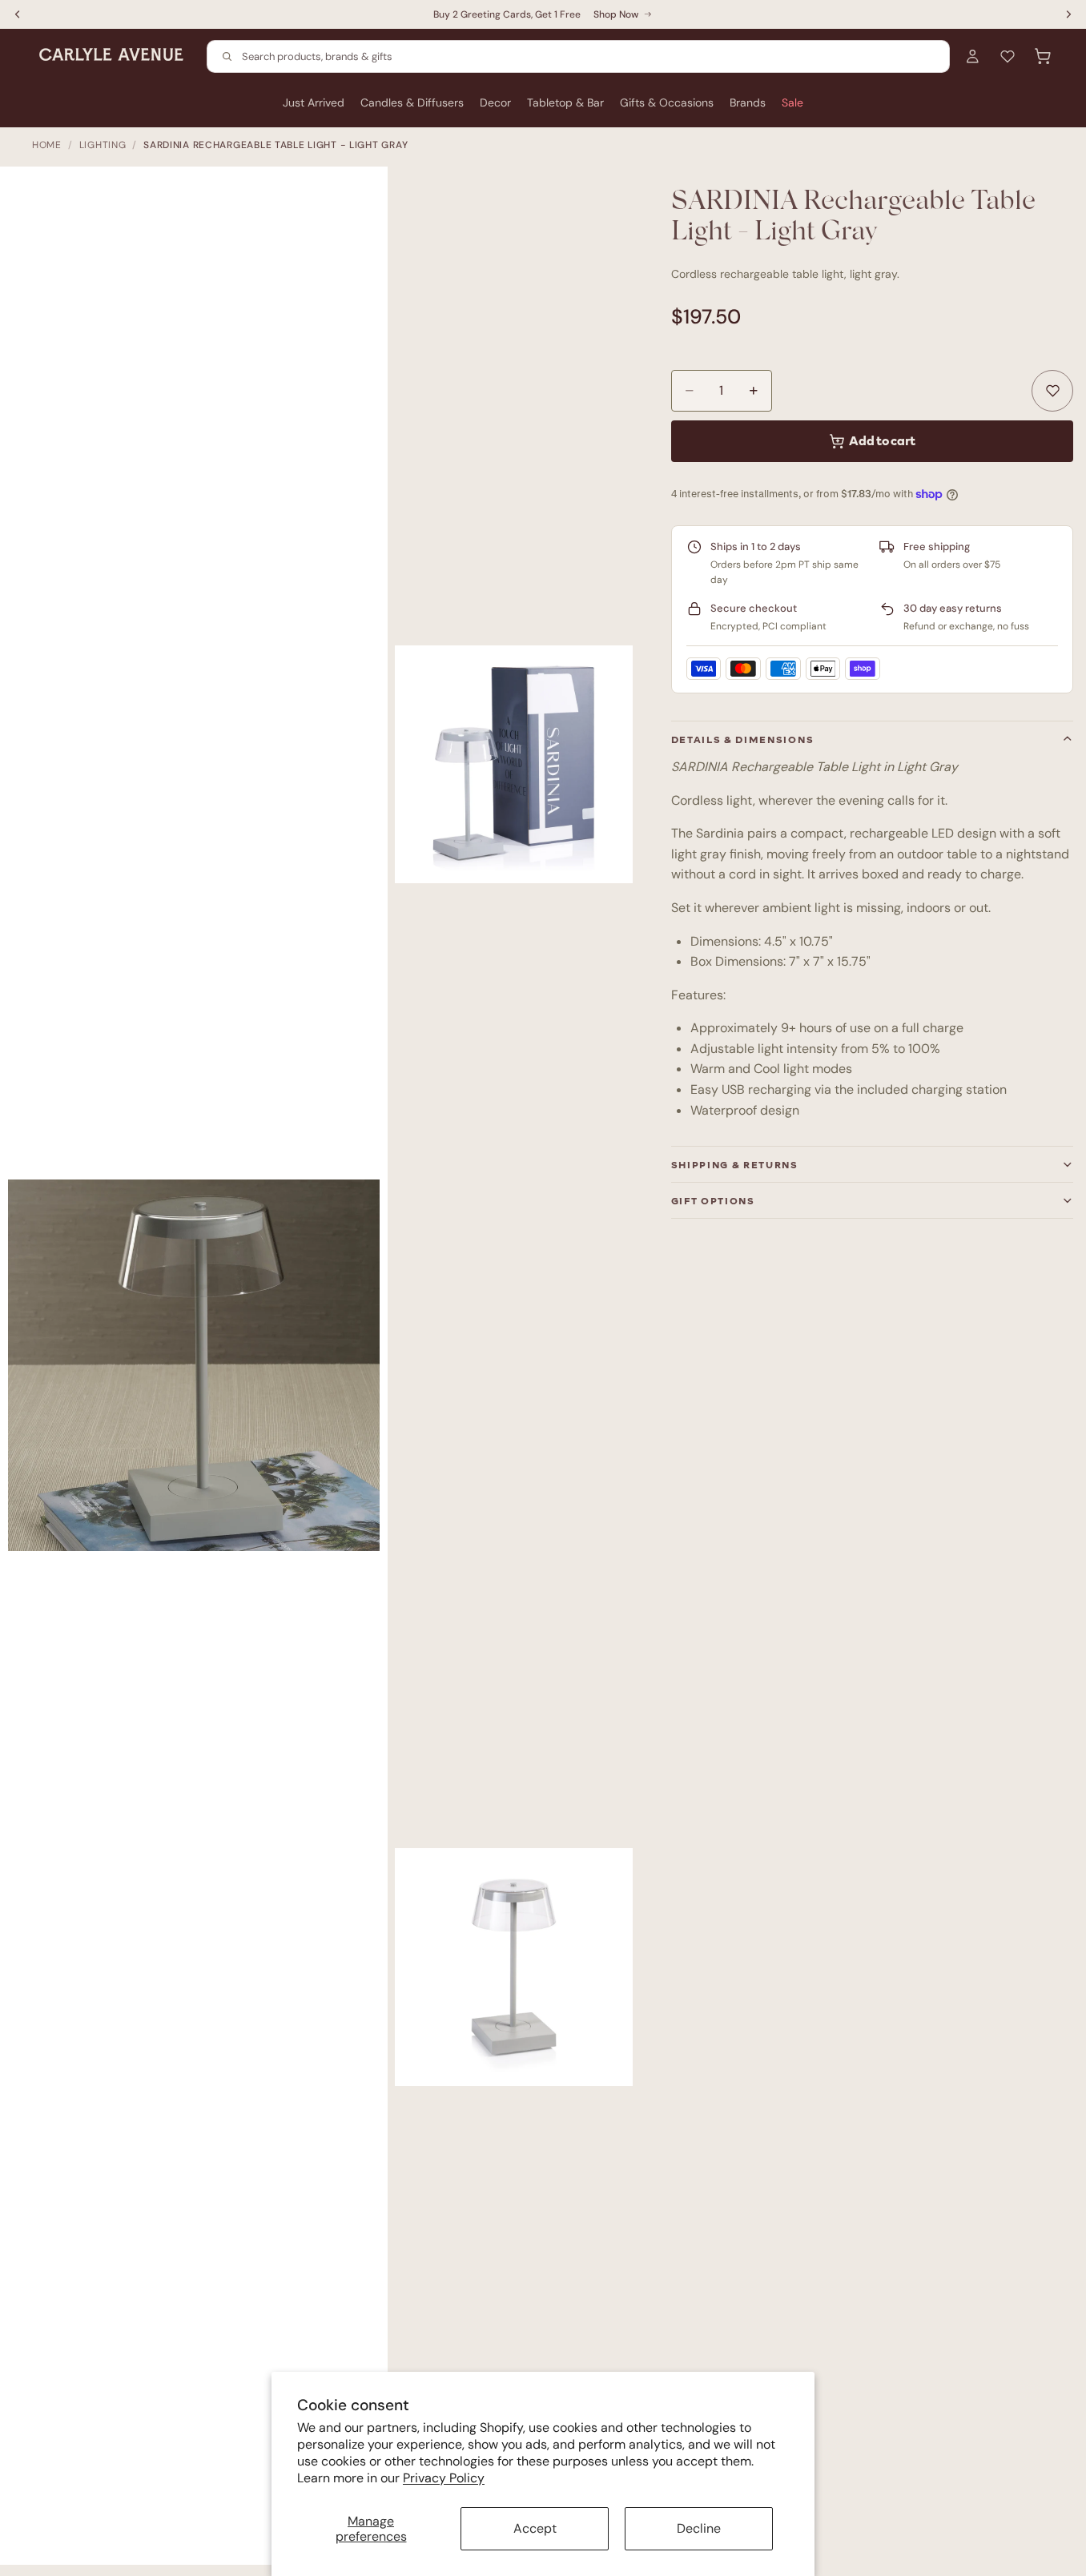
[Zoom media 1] (202, 1374)
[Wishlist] (1008, 56)
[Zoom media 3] (514, 1967)
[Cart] (1043, 56)
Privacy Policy (444, 2478)
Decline (699, 2528)
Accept (535, 2528)
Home (47, 145)
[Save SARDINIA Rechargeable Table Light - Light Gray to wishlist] (1052, 391)
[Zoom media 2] (514, 764)
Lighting (103, 145)
